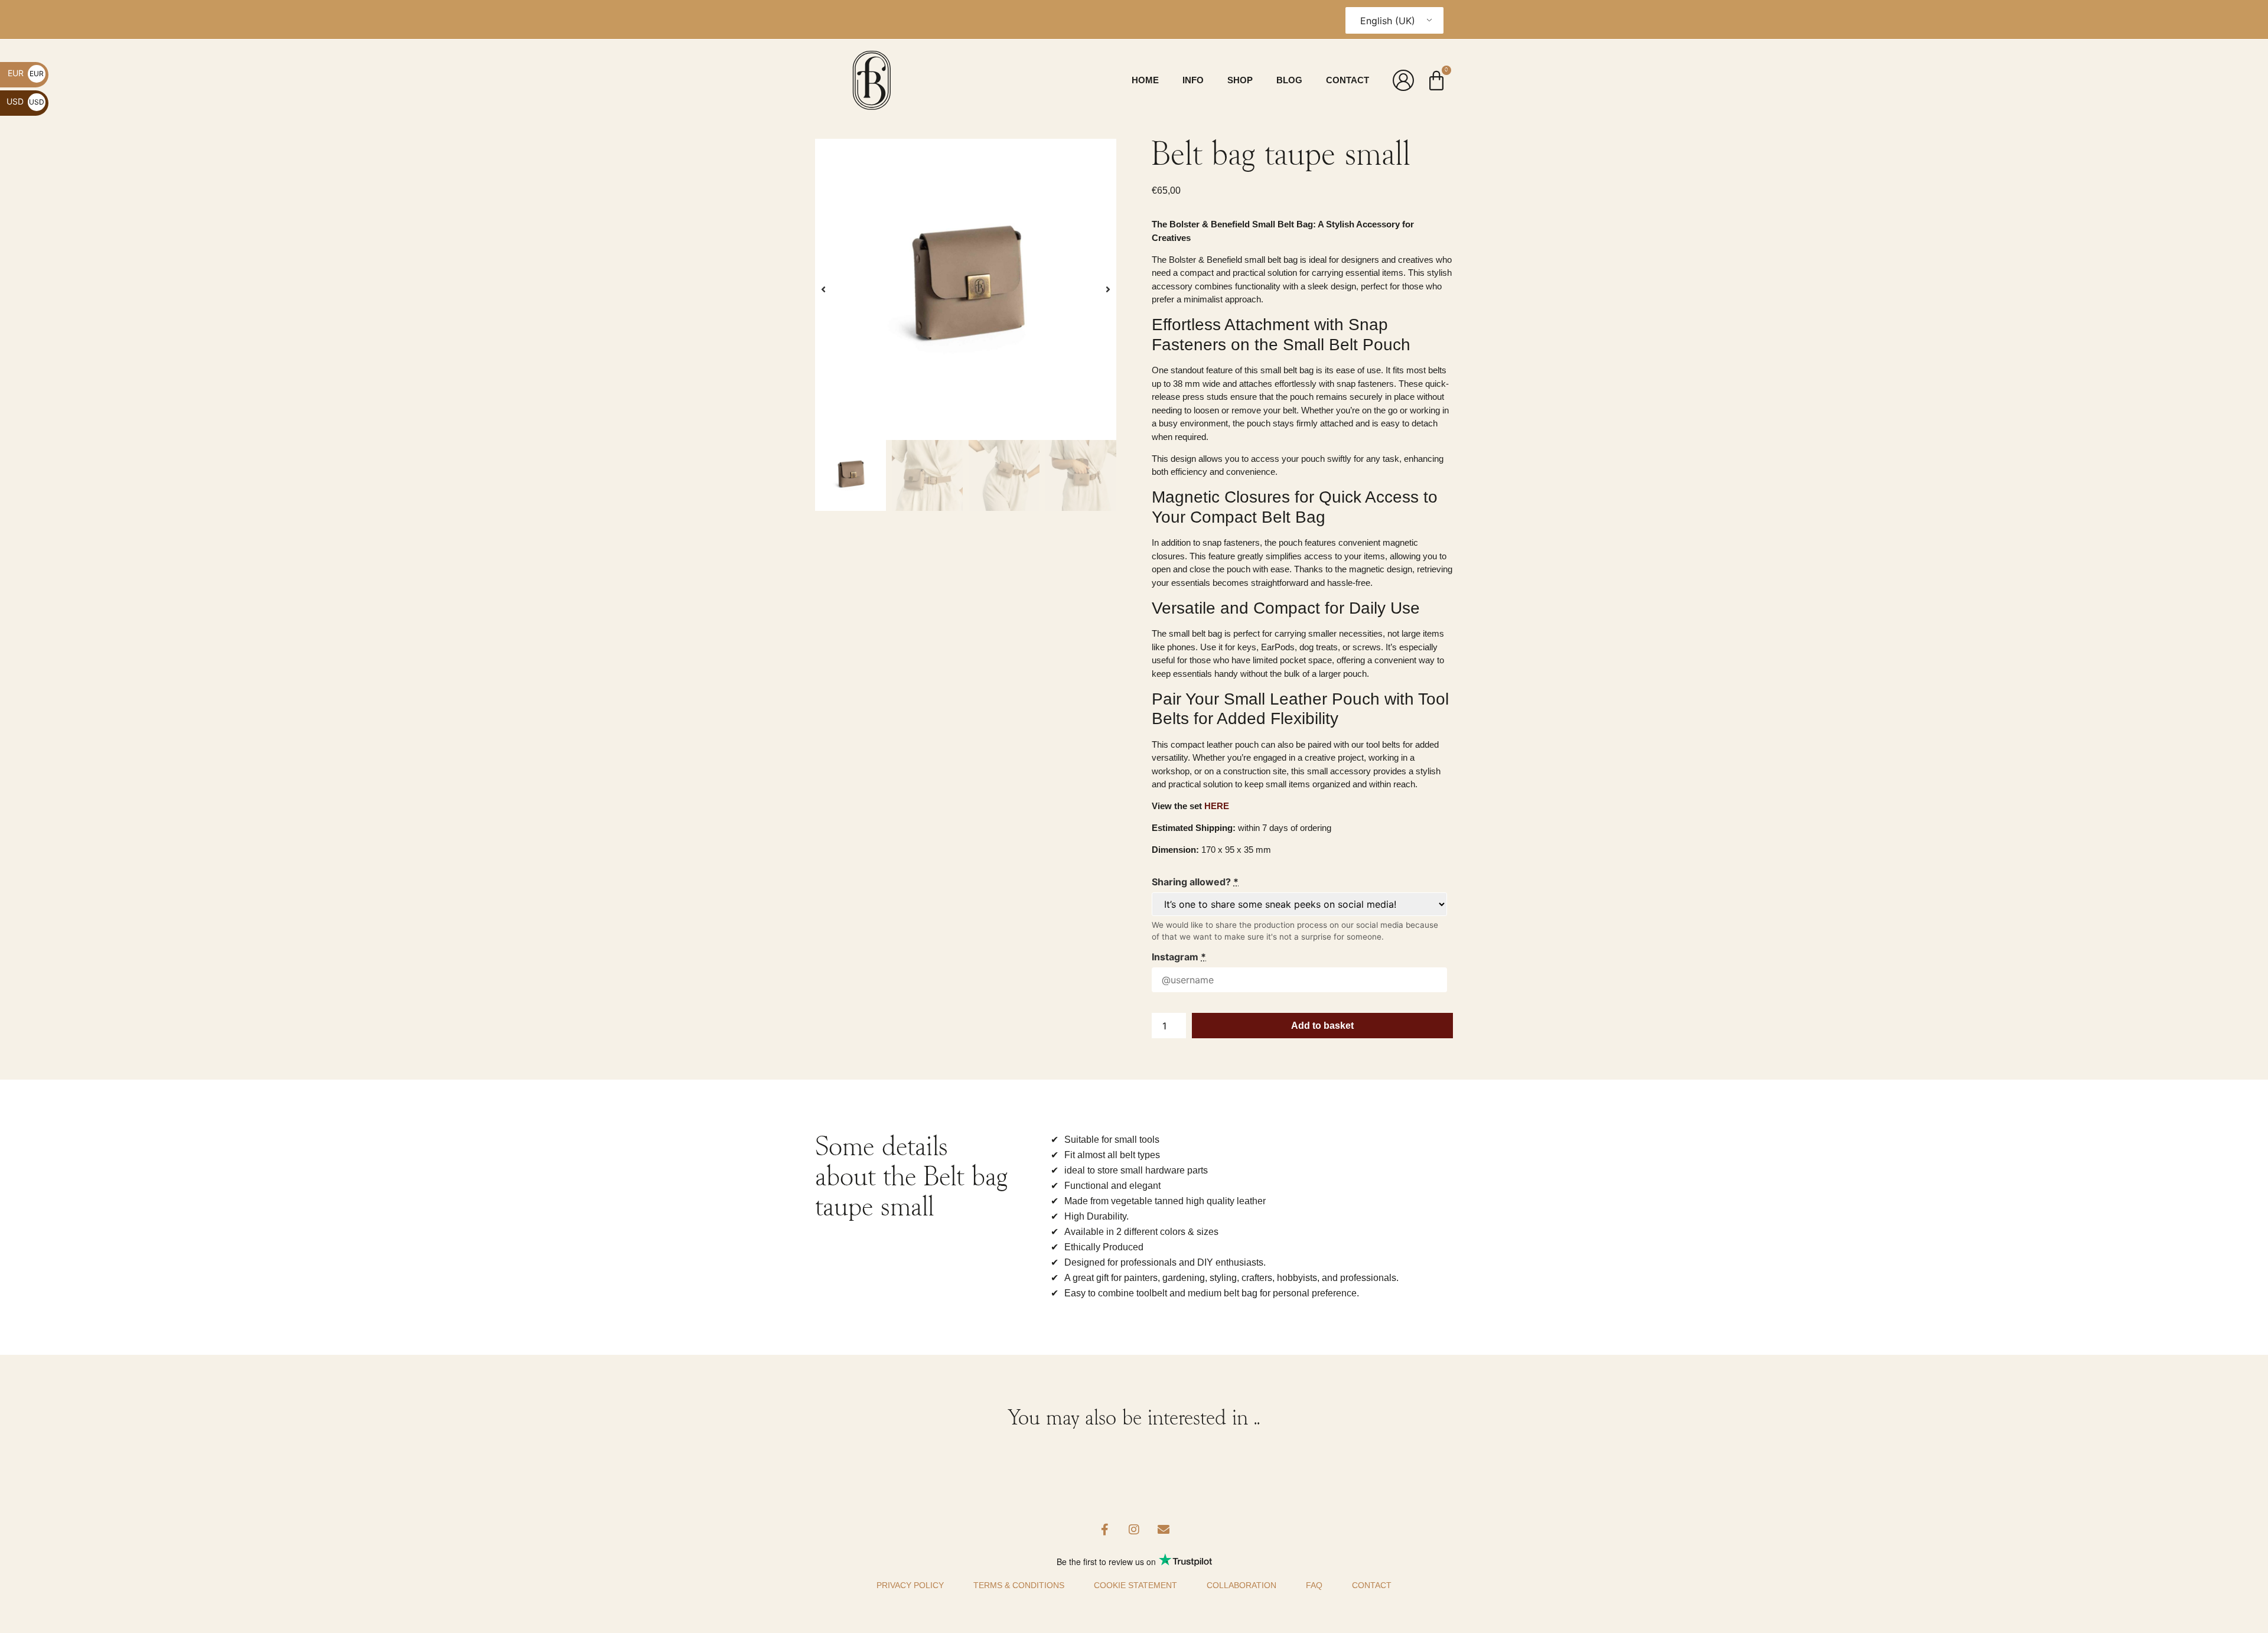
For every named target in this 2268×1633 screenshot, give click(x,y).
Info (1193, 80)
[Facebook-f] (1104, 1530)
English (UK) (1388, 21)
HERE (1217, 806)
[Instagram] (1134, 1530)
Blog (1289, 80)
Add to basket (1322, 1026)
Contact (1348, 80)
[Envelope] (1164, 1530)
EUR (26, 73)
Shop (1240, 80)
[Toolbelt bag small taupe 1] (966, 289)
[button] (823, 289)
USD (25, 101)
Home (1145, 80)
